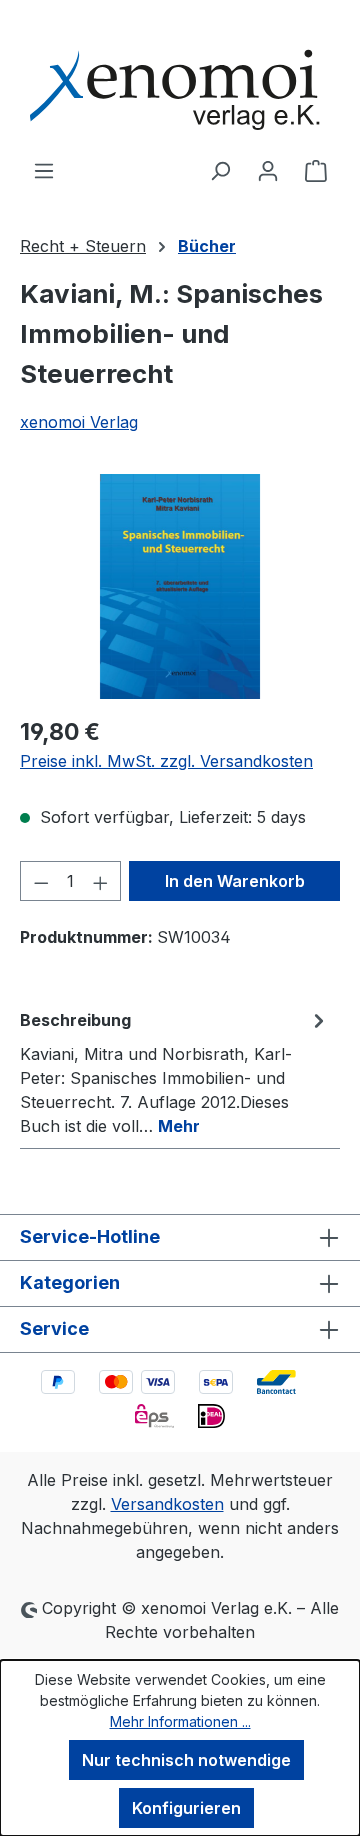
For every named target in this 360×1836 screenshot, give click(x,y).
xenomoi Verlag (79, 422)
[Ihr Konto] (268, 170)
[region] (180, 586)
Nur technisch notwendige (186, 1760)
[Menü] (44, 170)
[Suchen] (220, 170)
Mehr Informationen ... (180, 1721)
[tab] (175, 1072)
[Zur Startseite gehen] (180, 79)
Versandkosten (167, 1504)
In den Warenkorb (235, 881)
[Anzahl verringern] (41, 881)
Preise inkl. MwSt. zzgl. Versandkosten (166, 761)
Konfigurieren (186, 1808)
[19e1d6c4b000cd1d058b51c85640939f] (180, 586)
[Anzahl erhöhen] (101, 881)
